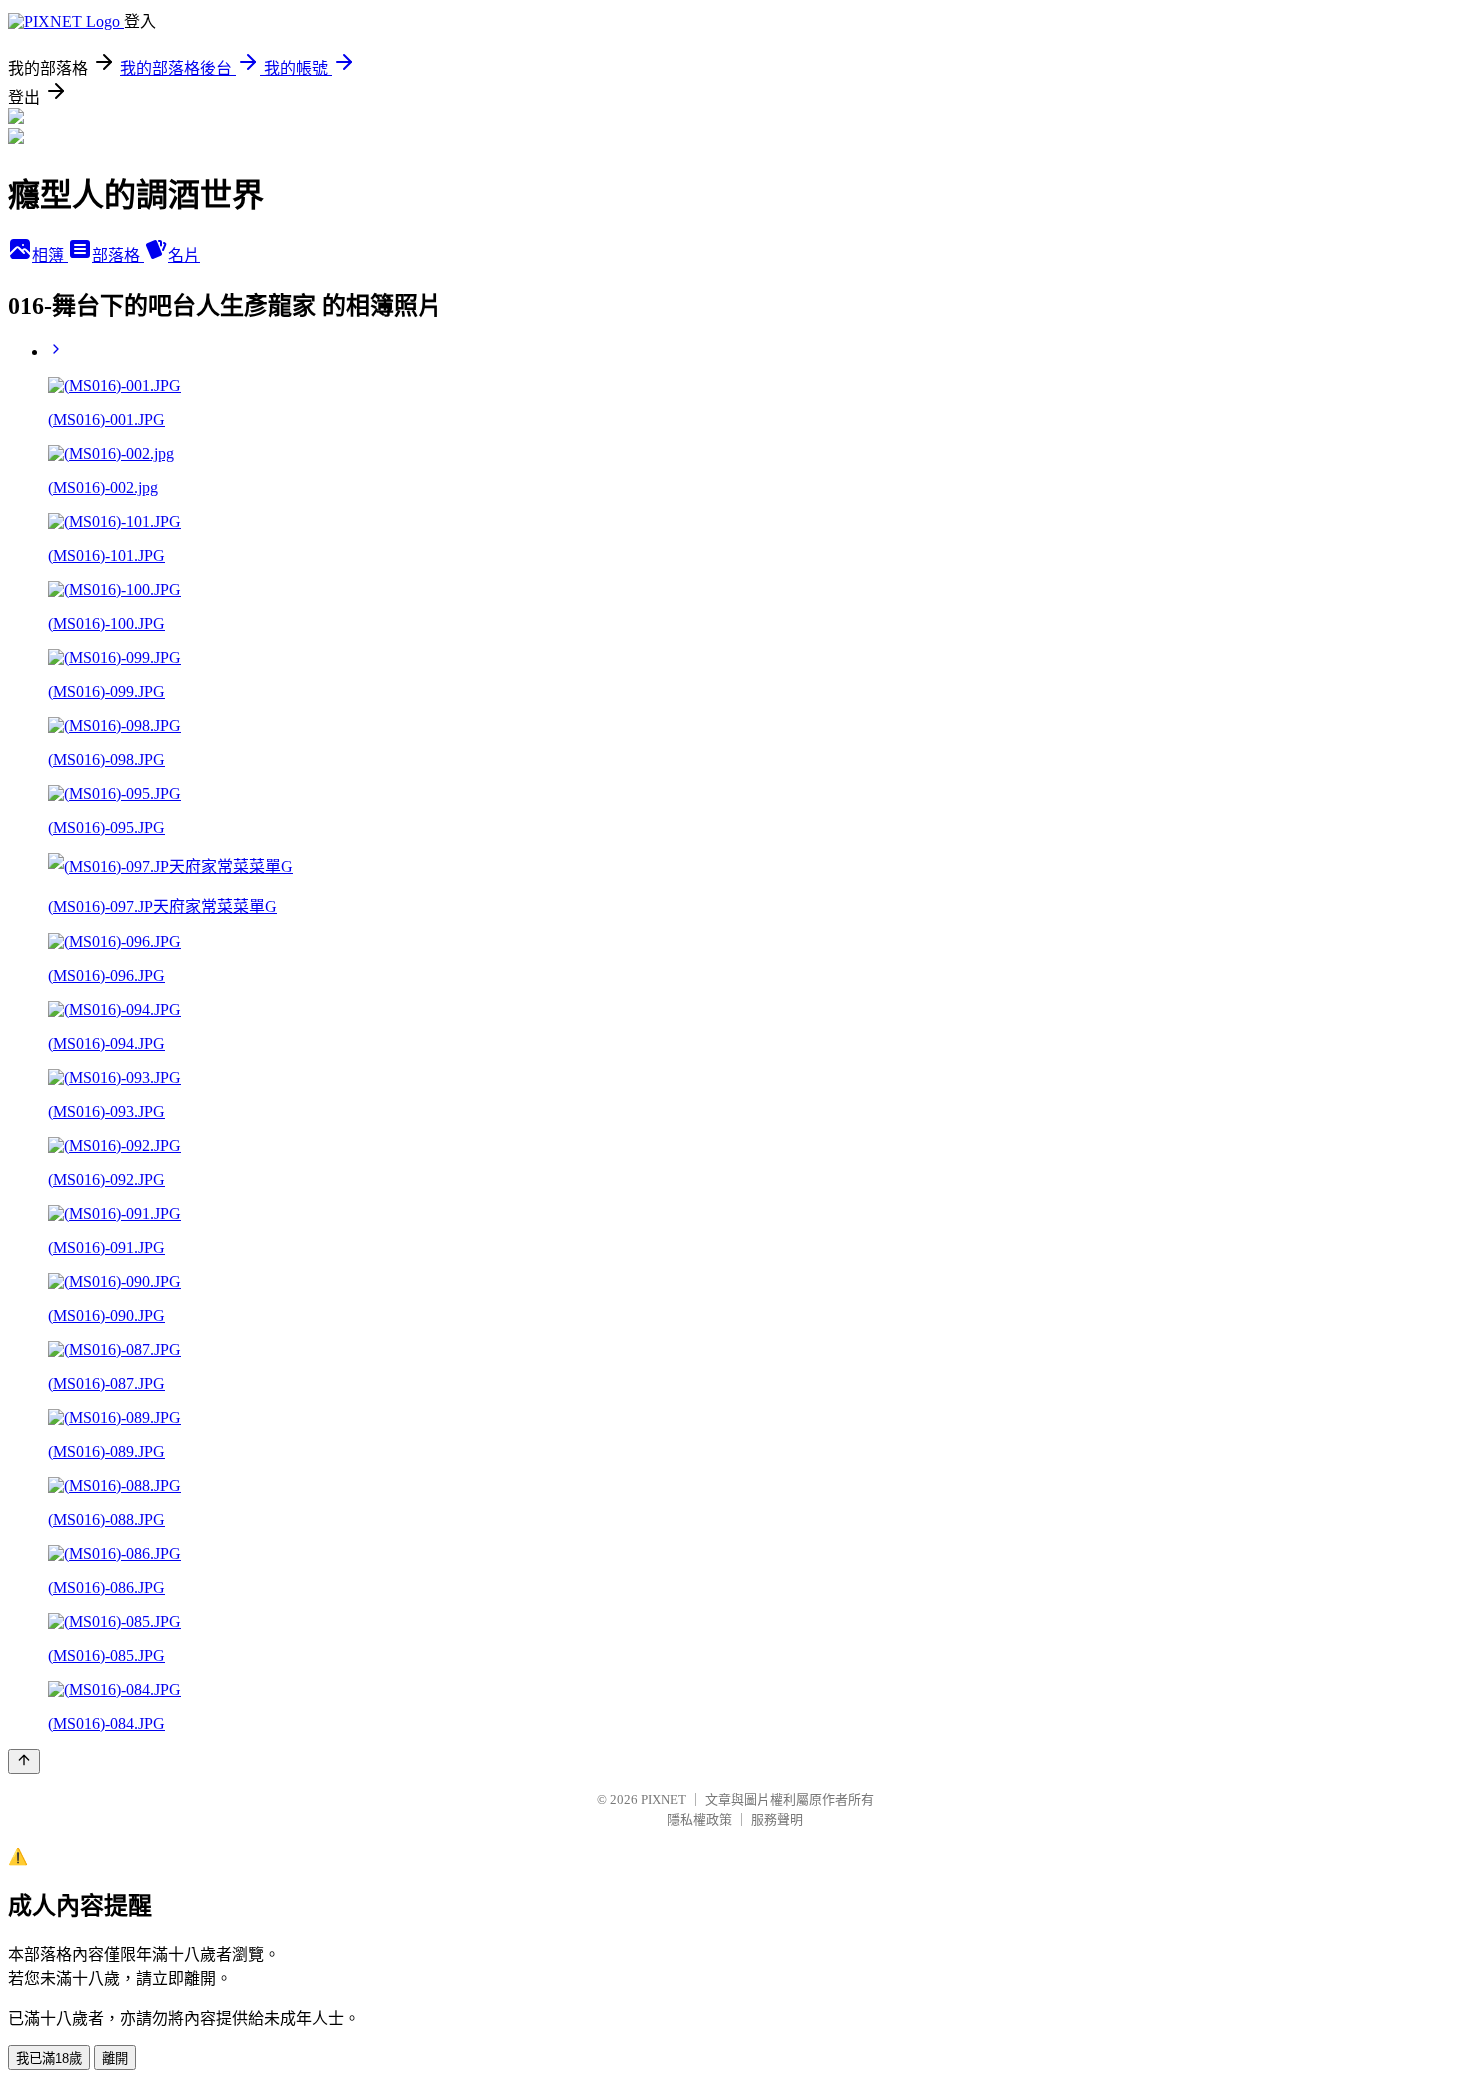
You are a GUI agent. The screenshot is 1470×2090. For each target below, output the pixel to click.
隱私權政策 (699, 1819)
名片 (184, 255)
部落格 (118, 255)
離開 (115, 2058)
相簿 (50, 255)
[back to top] (24, 1761)
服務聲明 (777, 1819)
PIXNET (663, 1799)
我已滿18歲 (49, 2058)
